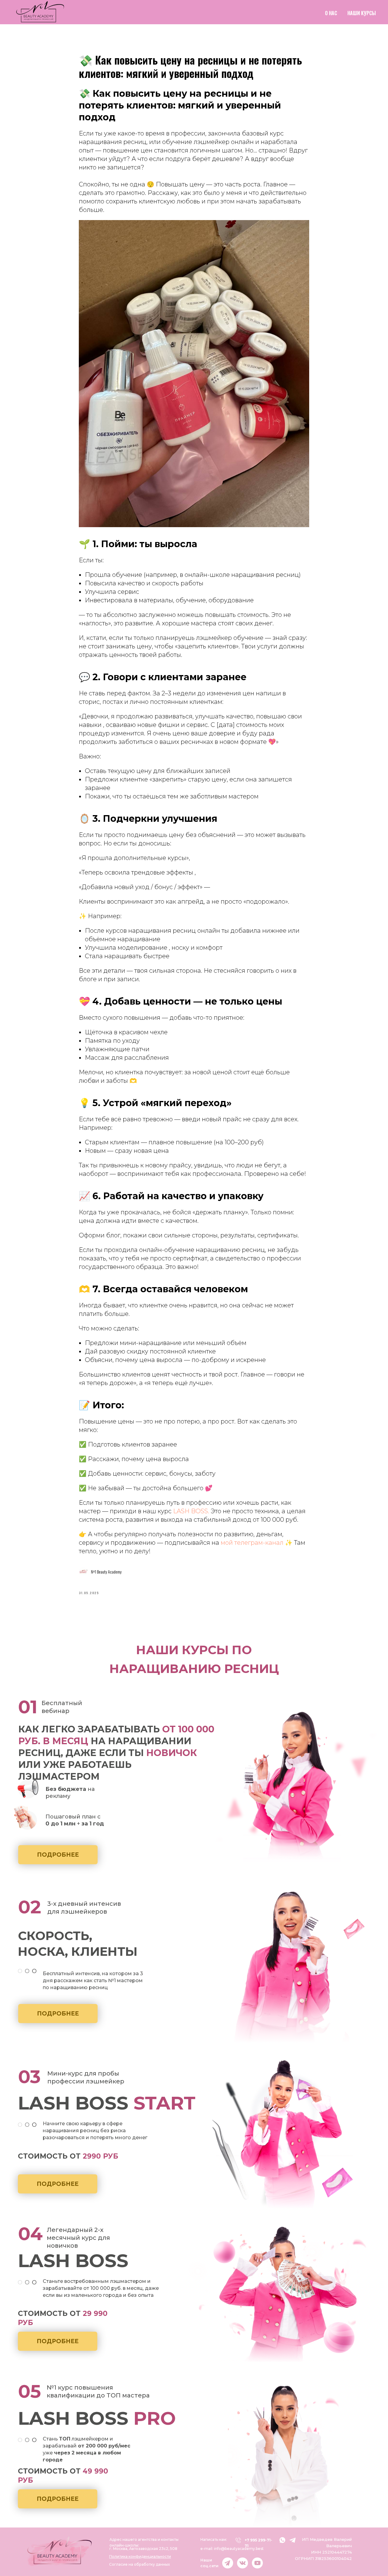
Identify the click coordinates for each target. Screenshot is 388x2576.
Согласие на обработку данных (139, 2564)
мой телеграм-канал (253, 1543)
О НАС (331, 13)
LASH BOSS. (191, 1511)
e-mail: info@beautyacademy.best (232, 2549)
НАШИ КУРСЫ (362, 13)
